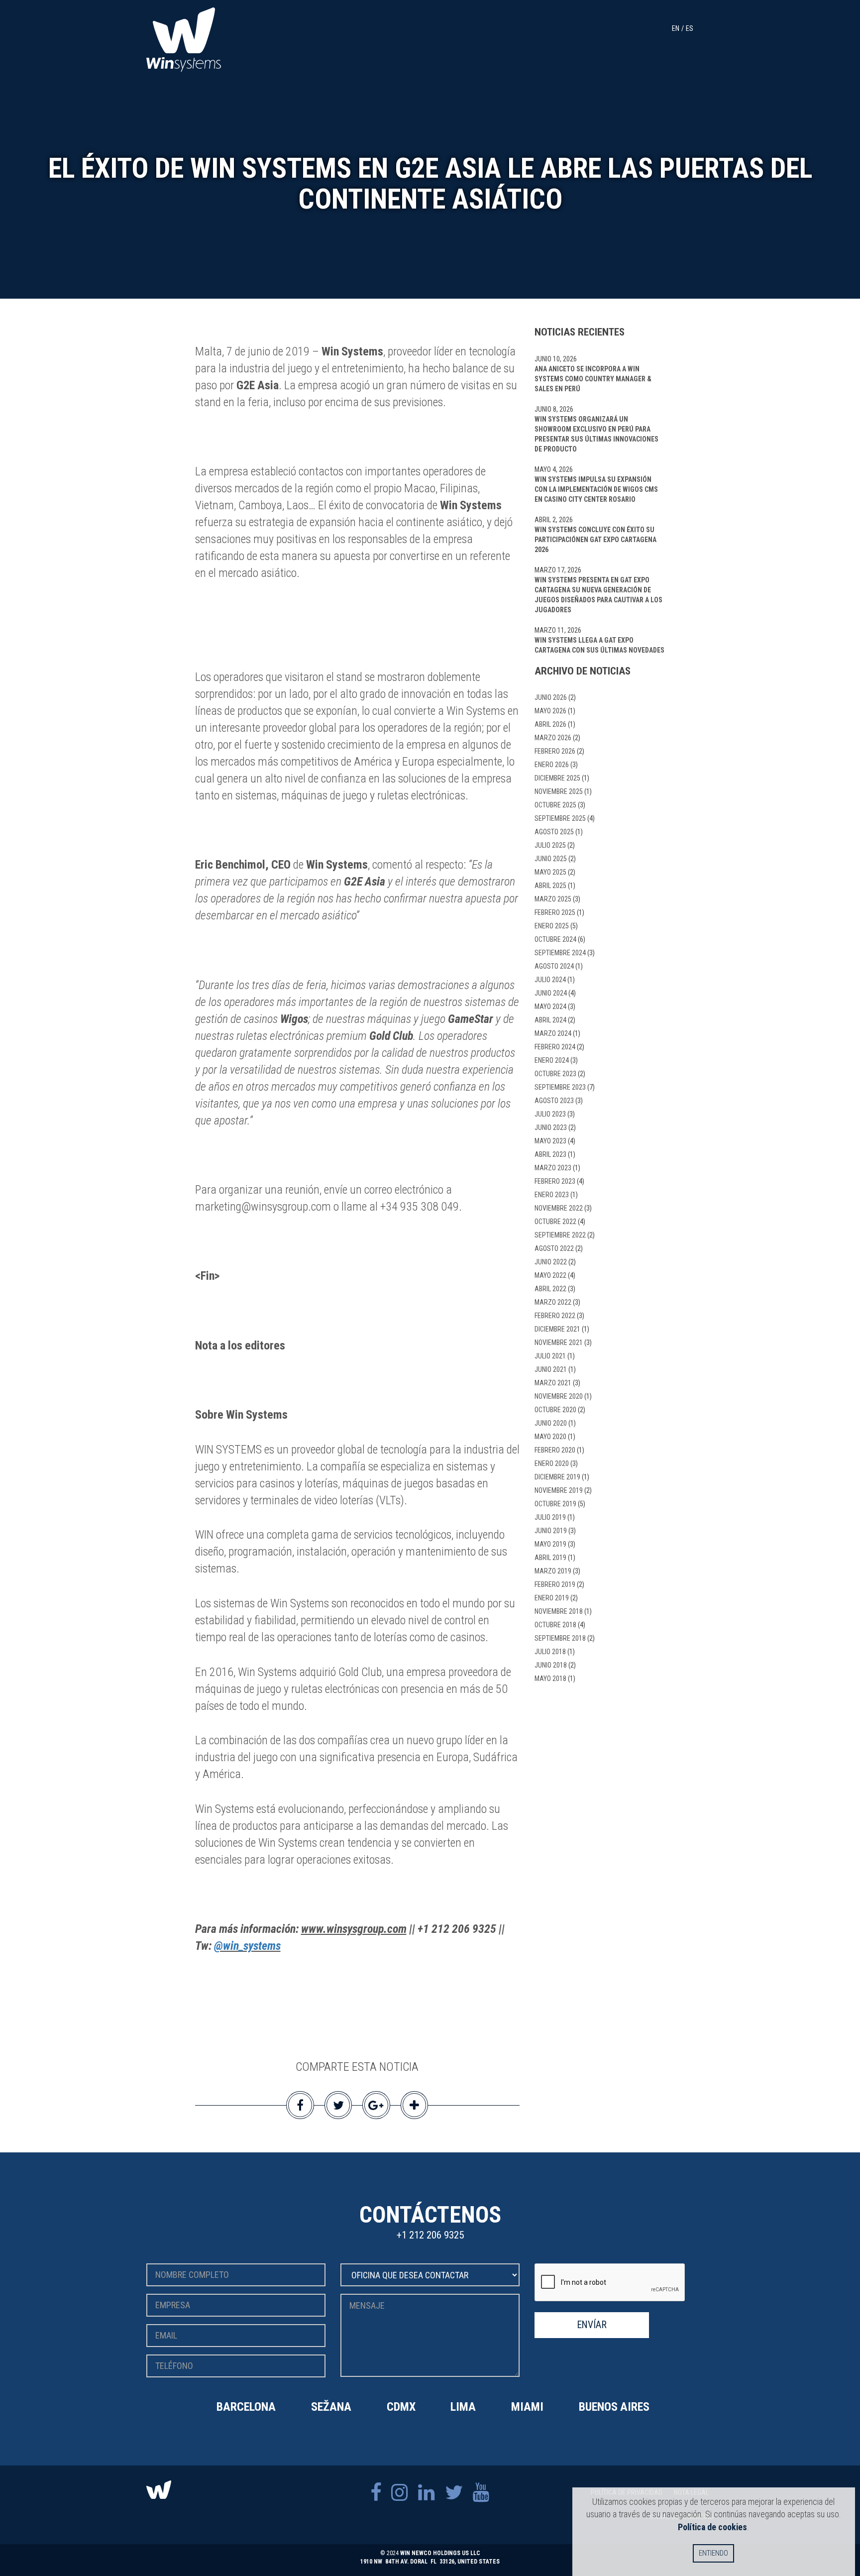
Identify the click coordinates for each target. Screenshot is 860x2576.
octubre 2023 (555, 1074)
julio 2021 (550, 1356)
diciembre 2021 (557, 1329)
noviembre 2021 (559, 1343)
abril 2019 (550, 1558)
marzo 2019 (553, 1571)
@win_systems (247, 1946)
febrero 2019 (555, 1584)
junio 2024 (551, 993)
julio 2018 (550, 1652)
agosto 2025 (554, 832)
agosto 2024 (554, 966)
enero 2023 (552, 1195)
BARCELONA (246, 2407)
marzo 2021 (553, 1383)
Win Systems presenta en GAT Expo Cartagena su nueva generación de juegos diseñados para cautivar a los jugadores (598, 595)
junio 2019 (551, 1531)
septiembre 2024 (560, 953)
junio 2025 (551, 859)
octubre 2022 (555, 1222)
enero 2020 (552, 1463)
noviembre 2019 (559, 1490)
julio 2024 (550, 980)
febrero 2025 (555, 912)
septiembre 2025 (560, 818)
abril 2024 (550, 1020)
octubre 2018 (555, 1625)
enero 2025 (552, 926)
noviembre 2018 (559, 1611)
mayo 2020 (550, 1437)
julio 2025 (550, 845)
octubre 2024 (555, 939)
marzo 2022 (553, 1302)
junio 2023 (551, 1127)
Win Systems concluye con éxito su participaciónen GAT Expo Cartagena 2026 (595, 540)
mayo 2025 (550, 872)
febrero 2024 (555, 1047)
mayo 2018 (550, 1679)
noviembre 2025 (559, 791)
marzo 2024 (553, 1033)
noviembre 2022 (559, 1208)
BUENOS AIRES (614, 2407)
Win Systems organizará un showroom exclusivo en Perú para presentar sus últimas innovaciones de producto (596, 434)
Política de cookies (712, 2527)
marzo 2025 (553, 899)
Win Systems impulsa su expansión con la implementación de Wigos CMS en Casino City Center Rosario (596, 489)
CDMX (401, 2407)
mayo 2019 (550, 1544)
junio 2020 (551, 1423)
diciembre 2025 (557, 778)
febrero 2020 (555, 1450)
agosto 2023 (554, 1101)
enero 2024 (552, 1060)
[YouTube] (481, 2493)
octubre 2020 (555, 1410)
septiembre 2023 (560, 1087)
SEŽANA (331, 2407)
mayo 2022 (550, 1275)
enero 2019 (552, 1598)
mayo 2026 (550, 711)
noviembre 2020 (559, 1396)
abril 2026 (550, 724)
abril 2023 (550, 1154)
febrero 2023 (555, 1181)
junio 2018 (551, 1665)
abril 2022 (550, 1289)
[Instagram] (400, 2493)
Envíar (592, 2325)
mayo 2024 (550, 1007)
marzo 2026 (553, 738)
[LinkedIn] (427, 2493)
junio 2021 (551, 1369)
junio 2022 (551, 1262)
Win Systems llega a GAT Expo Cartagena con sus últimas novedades (599, 645)
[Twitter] (454, 2493)
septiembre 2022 (560, 1235)
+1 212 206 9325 (430, 2235)
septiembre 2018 (560, 1638)
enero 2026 (552, 765)
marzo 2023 (553, 1168)
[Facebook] (376, 2493)
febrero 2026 (555, 751)
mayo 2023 (550, 1141)
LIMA (463, 2407)
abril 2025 (550, 886)
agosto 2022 (554, 1248)
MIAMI (527, 2407)
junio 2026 (551, 697)
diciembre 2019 (557, 1477)
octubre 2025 (555, 805)
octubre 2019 (555, 1504)
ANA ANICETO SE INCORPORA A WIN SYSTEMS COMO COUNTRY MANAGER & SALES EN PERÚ (593, 379)
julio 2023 (550, 1114)
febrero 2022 (555, 1316)
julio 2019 (550, 1517)
